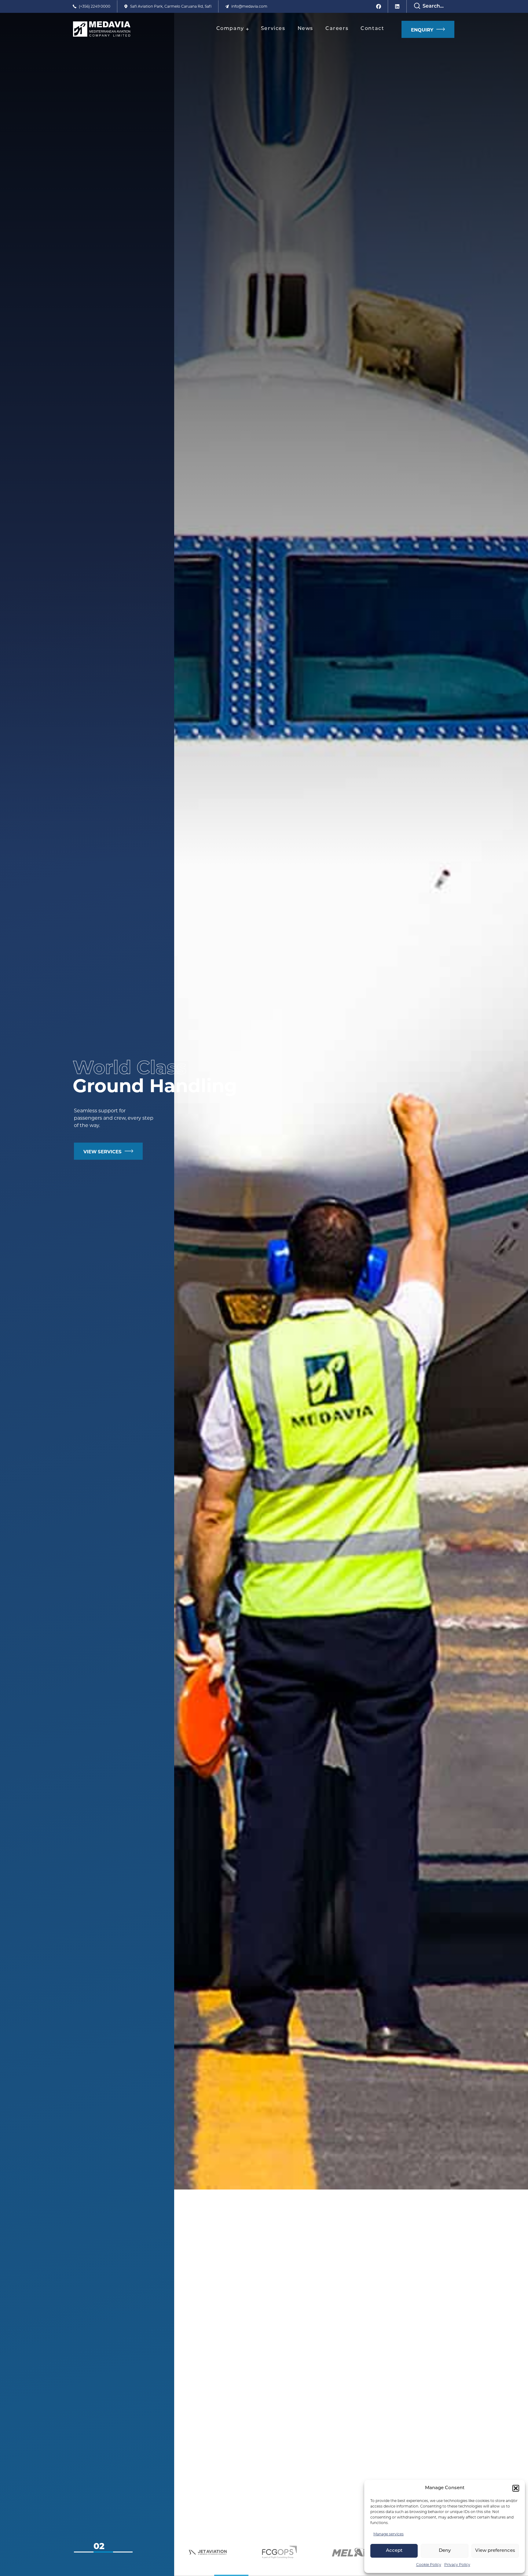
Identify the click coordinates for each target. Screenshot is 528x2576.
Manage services (389, 2534)
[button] (516, 2488)
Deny (445, 2551)
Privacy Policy (457, 2565)
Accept (394, 2551)
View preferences (495, 2551)
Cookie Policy (429, 2565)
